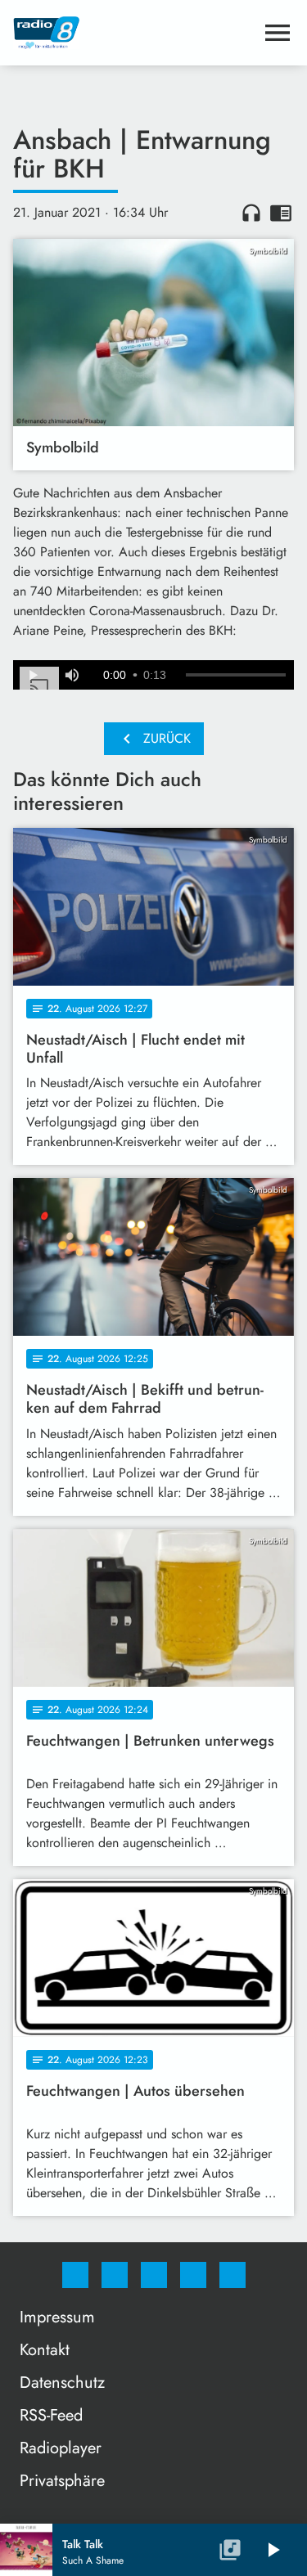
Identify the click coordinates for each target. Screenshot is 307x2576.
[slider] (236, 675)
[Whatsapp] (154, 2275)
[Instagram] (115, 2275)
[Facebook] (75, 2275)
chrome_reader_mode (281, 213)
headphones (251, 213)
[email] (233, 2275)
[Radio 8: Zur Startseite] (134, 33)
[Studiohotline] (193, 2275)
